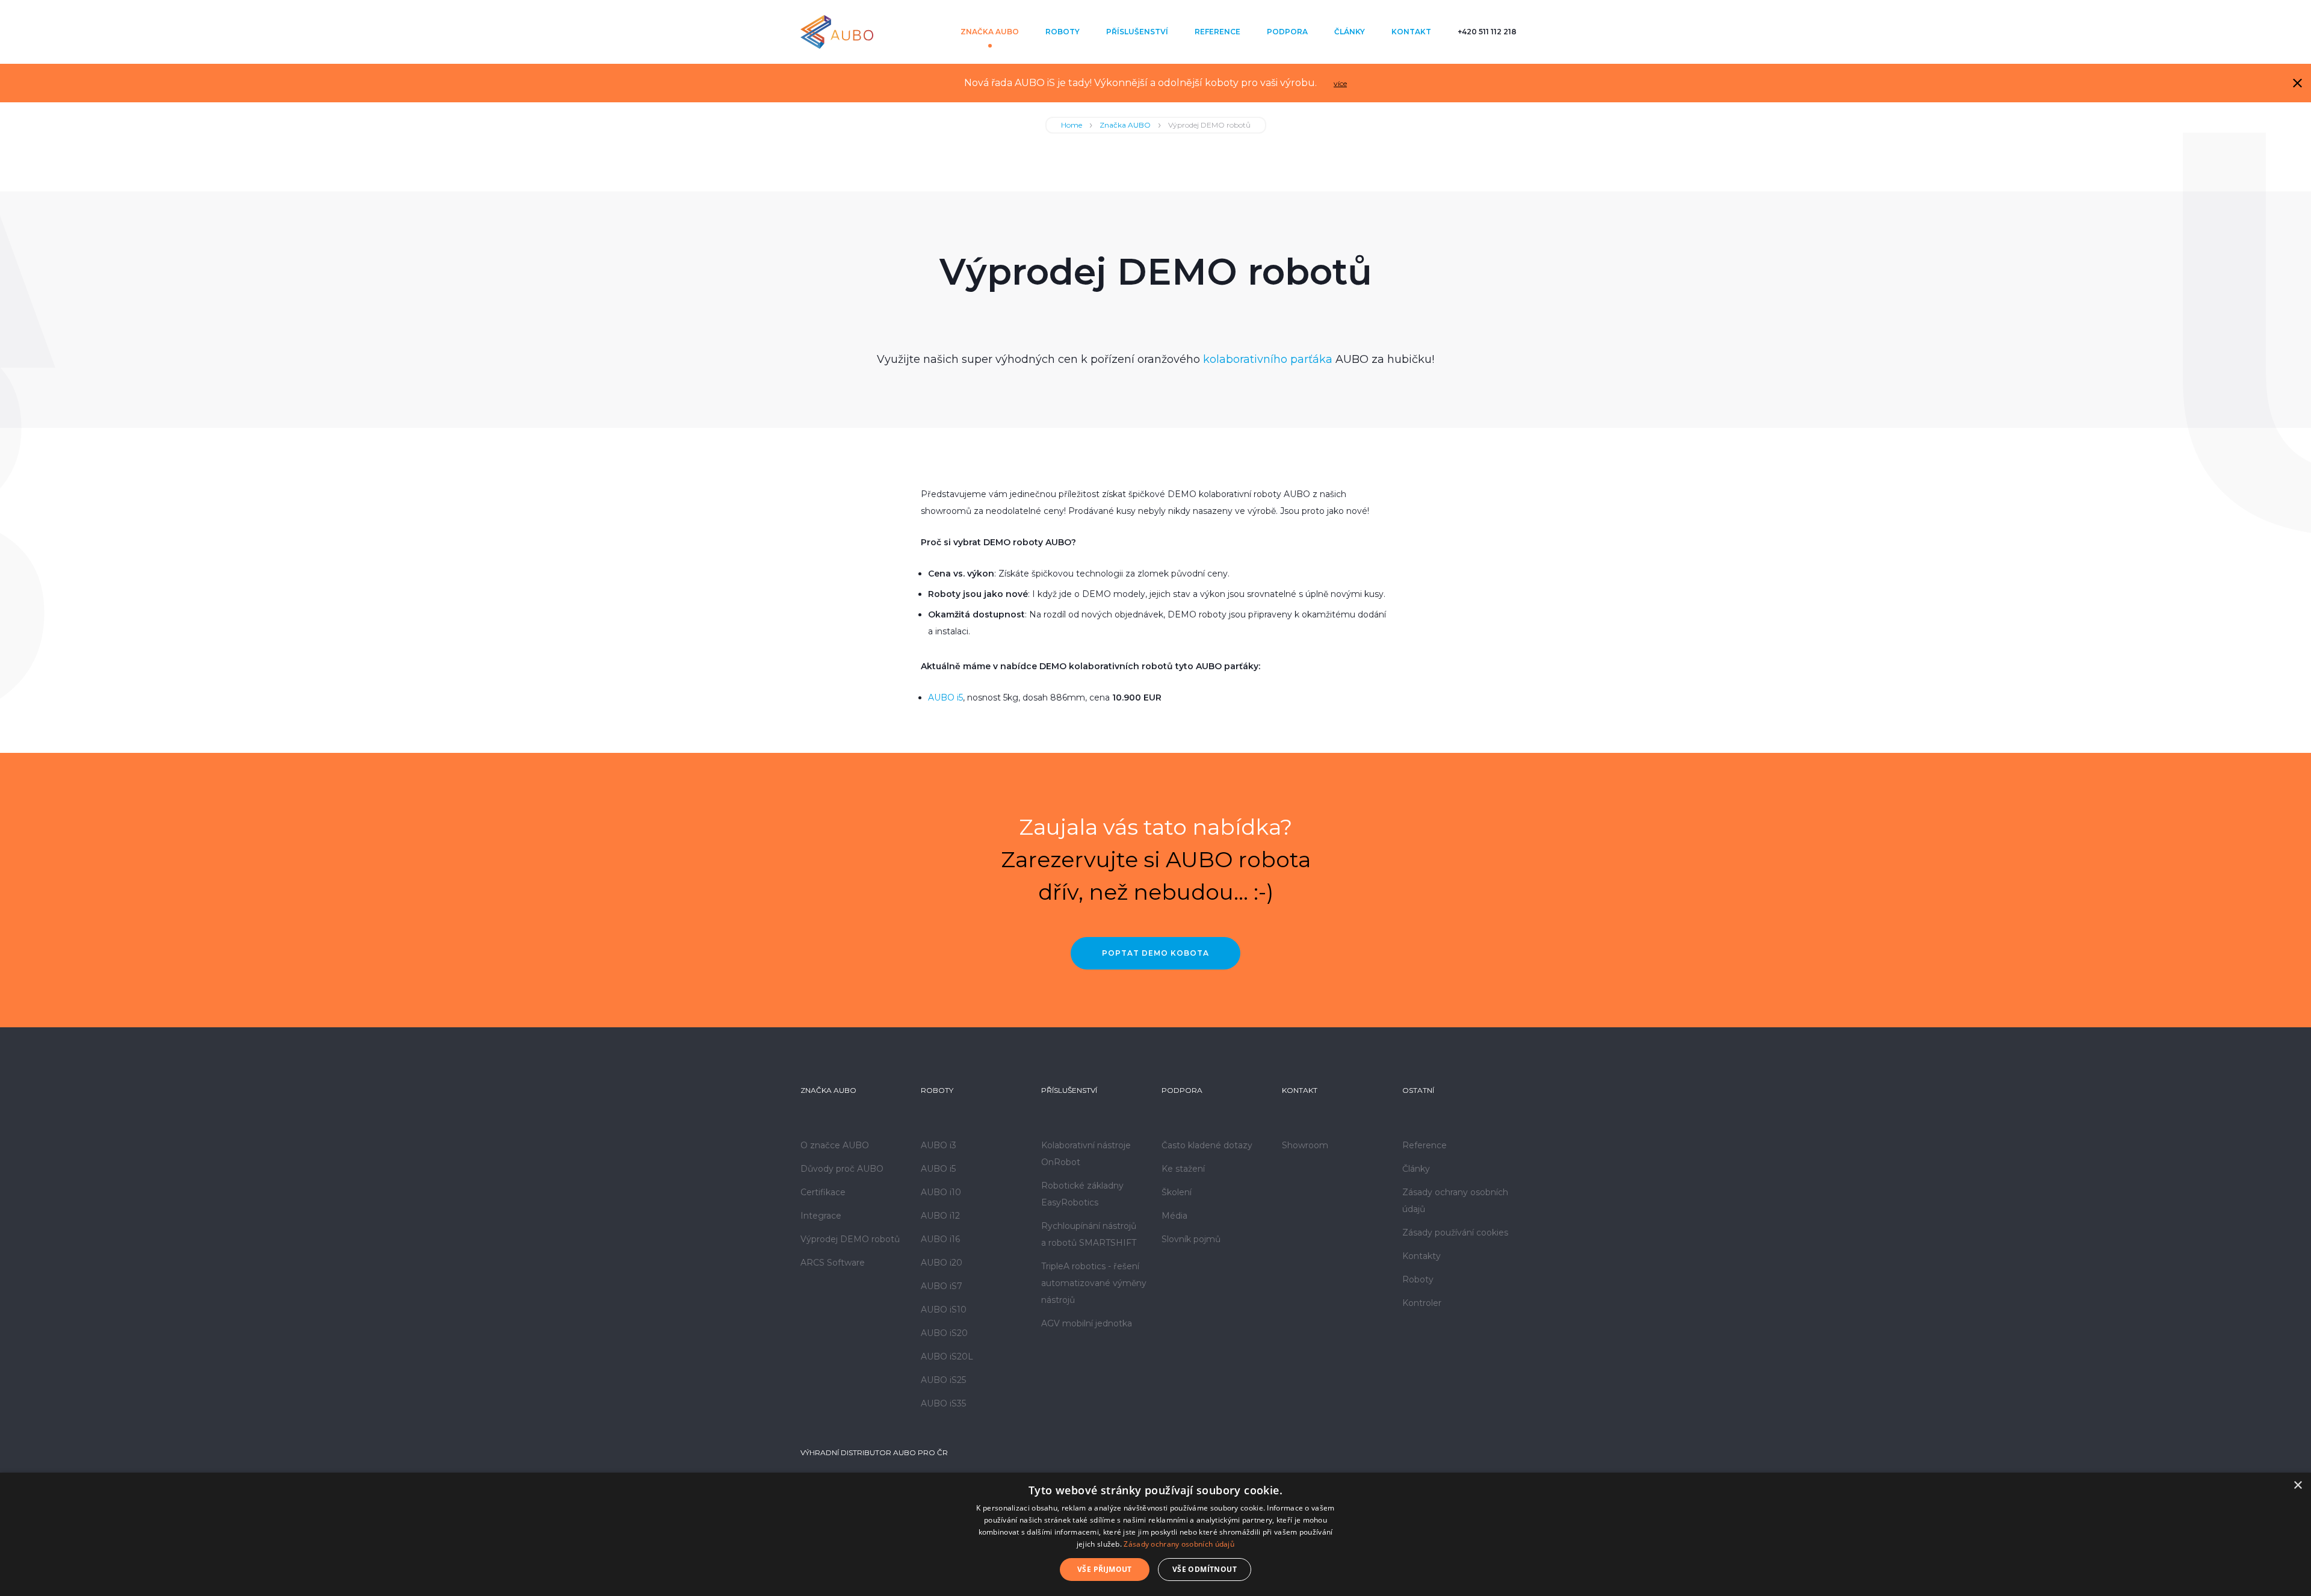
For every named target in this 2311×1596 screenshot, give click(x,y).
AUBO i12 (940, 1216)
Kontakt (1411, 32)
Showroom (1305, 1145)
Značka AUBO (990, 32)
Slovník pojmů (1191, 1239)
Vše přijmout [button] (1105, 1569)
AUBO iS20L (947, 1356)
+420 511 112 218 (1487, 32)
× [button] (2297, 1486)
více (1340, 83)
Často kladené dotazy (1207, 1145)
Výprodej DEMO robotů (850, 1239)
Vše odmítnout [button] (1205, 1569)
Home (1072, 125)
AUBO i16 (940, 1239)
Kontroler (1422, 1303)
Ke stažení (1183, 1169)
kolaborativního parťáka (1268, 359)
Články (1350, 32)
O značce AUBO (835, 1145)
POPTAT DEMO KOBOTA (1155, 953)
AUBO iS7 (942, 1286)
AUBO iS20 (944, 1333)
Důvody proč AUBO (842, 1169)
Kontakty (1422, 1256)
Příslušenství (1137, 32)
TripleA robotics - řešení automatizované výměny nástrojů (1094, 1283)
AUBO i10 (941, 1192)
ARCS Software (833, 1263)
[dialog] (1155, 1534)
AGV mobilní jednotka (1087, 1323)
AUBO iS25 (943, 1380)
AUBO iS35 (943, 1403)
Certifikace (823, 1192)
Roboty (1063, 32)
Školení (1177, 1192)
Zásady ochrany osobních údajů (1179, 1544)
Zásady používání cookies (1455, 1233)
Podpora (1287, 32)
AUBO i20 (942, 1263)
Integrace (821, 1216)
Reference (1217, 32)
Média (1174, 1216)
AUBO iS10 (944, 1310)
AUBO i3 (939, 1145)
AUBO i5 (945, 697)
